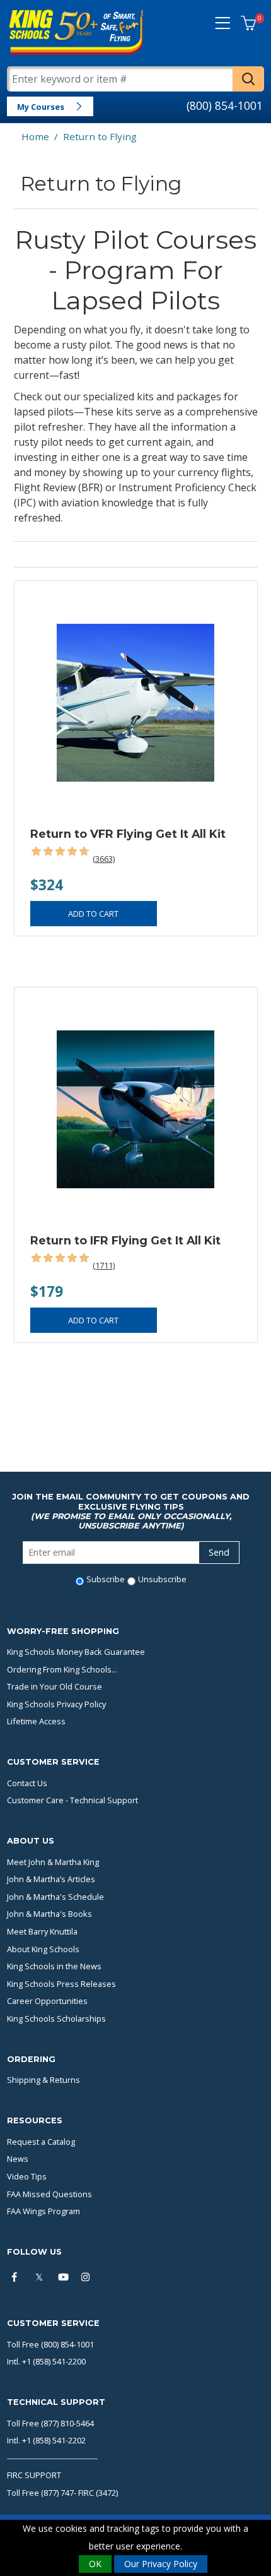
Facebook (18, 2278)
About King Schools (43, 1949)
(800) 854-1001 (225, 105)
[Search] (248, 79)
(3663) (104, 859)
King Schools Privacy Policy (56, 1704)
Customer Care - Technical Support (72, 1800)
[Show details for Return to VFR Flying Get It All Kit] (136, 702)
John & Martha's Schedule (55, 1897)
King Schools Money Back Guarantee (76, 1652)
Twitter (41, 2278)
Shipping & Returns (43, 2080)
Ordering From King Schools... (62, 1669)
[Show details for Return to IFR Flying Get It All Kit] (136, 1109)
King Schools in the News (54, 1966)
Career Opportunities (47, 2001)
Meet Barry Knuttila (42, 1931)
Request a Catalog (41, 2142)
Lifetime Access (36, 1721)
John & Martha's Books (49, 1914)
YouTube (64, 2278)
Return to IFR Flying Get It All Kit (125, 1240)
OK (95, 2564)
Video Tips (27, 2176)
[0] (248, 24)
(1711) (104, 1265)
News (18, 2159)
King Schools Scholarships (56, 2018)
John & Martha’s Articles (51, 1879)
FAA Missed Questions (49, 2194)
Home (35, 136)
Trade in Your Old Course (55, 1686)
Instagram (88, 2278)
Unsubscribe (162, 1579)
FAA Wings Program (43, 2211)
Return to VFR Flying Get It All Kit (128, 834)
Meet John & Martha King (53, 1862)
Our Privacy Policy (161, 2564)
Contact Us (27, 1783)
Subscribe (106, 1579)
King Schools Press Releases (61, 1984)
